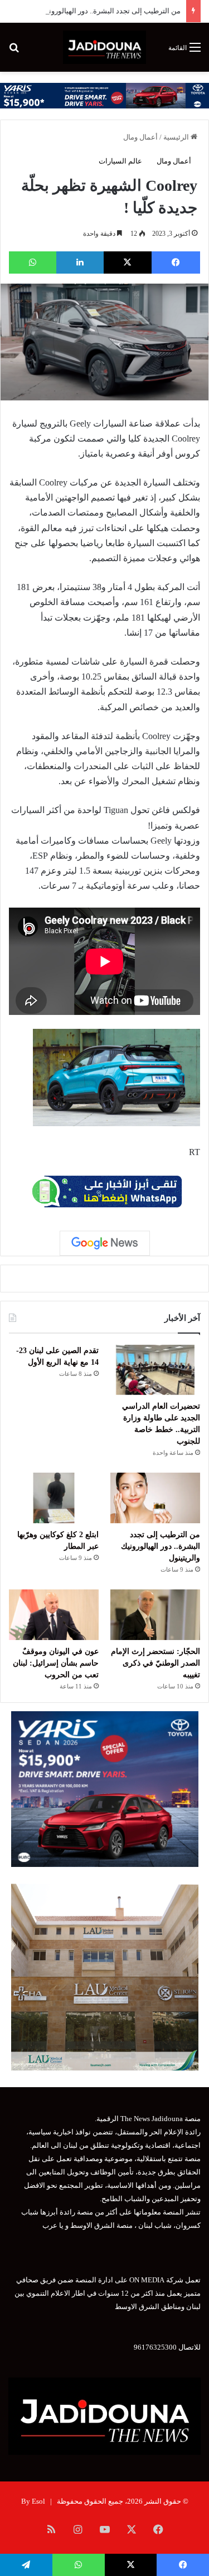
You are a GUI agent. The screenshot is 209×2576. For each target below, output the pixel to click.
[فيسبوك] (176, 262)
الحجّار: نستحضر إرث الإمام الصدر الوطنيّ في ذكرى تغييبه (155, 1663)
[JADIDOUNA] (104, 47)
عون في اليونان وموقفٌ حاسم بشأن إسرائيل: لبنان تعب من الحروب (56, 1663)
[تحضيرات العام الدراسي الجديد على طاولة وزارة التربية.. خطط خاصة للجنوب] (155, 1370)
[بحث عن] (14, 51)
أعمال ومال (140, 137)
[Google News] (105, 1243)
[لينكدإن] (80, 262)
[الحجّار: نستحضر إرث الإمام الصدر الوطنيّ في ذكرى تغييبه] (155, 1615)
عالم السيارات (120, 161)
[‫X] (128, 262)
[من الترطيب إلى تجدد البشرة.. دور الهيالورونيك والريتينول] (155, 1498)
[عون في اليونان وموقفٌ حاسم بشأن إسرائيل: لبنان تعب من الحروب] (54, 1615)
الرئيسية (177, 137)
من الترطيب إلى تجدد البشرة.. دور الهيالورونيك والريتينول (95, 11)
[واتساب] (33, 262)
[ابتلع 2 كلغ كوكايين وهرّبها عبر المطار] (54, 1498)
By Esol (33, 2501)
